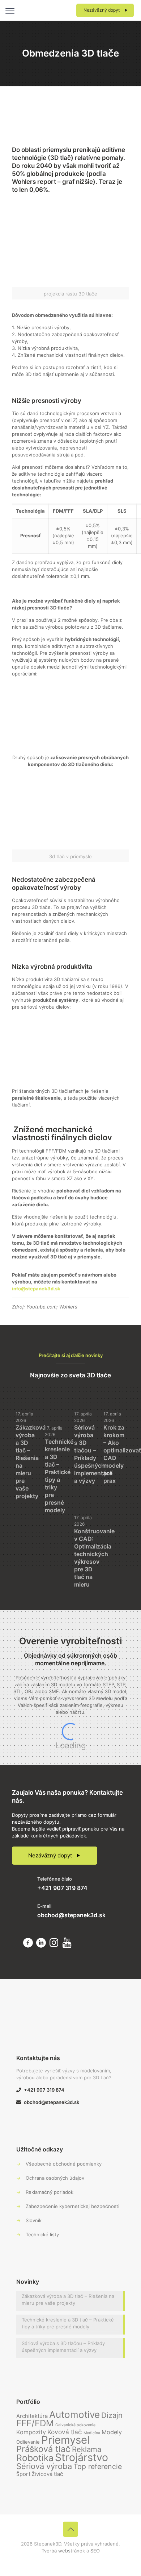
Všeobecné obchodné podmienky (64, 2164)
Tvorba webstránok (63, 2551)
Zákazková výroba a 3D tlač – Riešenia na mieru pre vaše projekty (68, 2300)
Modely (112, 2432)
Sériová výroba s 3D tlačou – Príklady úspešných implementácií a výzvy (93, 1454)
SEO (95, 2551)
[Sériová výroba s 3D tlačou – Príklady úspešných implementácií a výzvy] (85, 1395)
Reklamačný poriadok (50, 2192)
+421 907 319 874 (62, 1888)
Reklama (87, 2449)
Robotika (35, 2458)
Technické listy (42, 2234)
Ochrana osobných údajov (55, 2178)
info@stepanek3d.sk (36, 1289)
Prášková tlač (43, 2449)
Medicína (92, 2433)
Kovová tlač (65, 2432)
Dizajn (112, 2415)
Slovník (34, 2220)
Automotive (74, 2414)
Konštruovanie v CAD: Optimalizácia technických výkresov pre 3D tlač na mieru (94, 1558)
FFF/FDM (35, 2423)
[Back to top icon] (70, 2529)
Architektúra (32, 2416)
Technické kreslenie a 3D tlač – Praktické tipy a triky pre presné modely (59, 1476)
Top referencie (98, 2467)
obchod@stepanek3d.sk (71, 1915)
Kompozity (31, 2432)
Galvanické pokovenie (75, 2425)
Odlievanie (28, 2442)
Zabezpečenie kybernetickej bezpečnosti (72, 2206)
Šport (23, 2474)
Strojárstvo (82, 2457)
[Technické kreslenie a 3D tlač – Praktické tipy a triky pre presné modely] (56, 1403)
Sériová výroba (44, 2466)
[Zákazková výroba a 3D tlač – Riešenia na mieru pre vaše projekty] (27, 1394)
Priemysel (65, 2440)
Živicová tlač (48, 2474)
